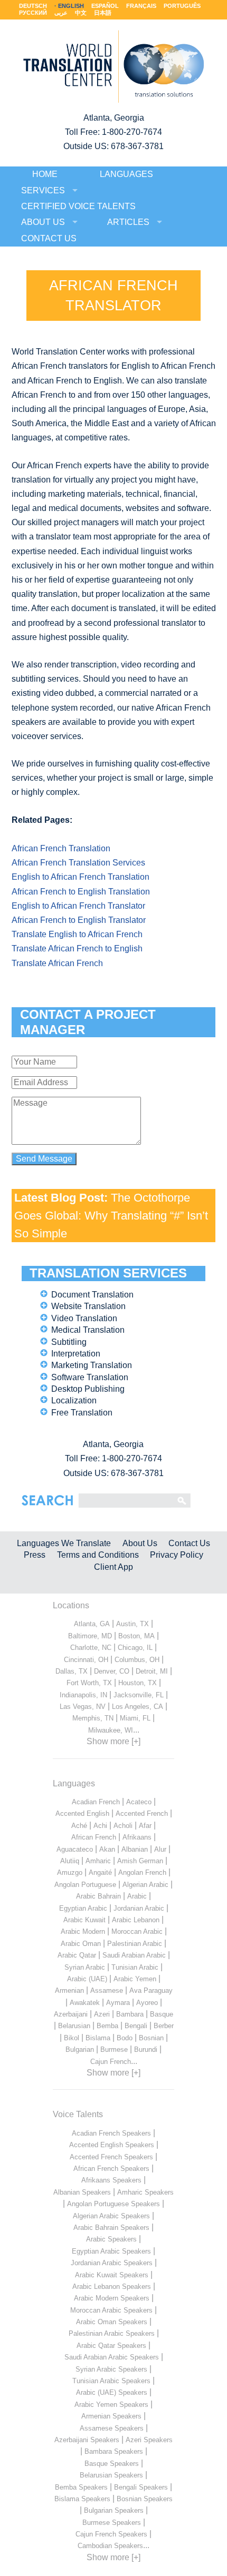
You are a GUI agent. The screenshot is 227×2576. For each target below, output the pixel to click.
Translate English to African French (77, 934)
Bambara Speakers (114, 2451)
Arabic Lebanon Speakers (112, 2287)
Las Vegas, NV (83, 1707)
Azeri (102, 2014)
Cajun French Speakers (111, 2534)
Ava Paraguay (151, 1990)
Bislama (98, 2038)
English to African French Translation (81, 877)
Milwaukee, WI (111, 1730)
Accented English (82, 1813)
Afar (145, 1826)
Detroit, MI (152, 1671)
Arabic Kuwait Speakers (112, 2275)
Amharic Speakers (145, 2192)
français (141, 6)
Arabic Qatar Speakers (111, 2346)
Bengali (136, 2026)
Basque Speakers (112, 2464)
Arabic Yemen (135, 1979)
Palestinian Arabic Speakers (112, 2333)
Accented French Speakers (111, 2157)
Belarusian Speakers (111, 2475)
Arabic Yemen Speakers (111, 2405)
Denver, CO (112, 1671)
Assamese (107, 1990)
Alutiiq (70, 1861)
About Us (140, 1543)
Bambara (130, 2014)
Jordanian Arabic (139, 1908)
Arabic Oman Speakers (112, 2322)
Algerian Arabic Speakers (111, 2216)
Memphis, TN (93, 1718)
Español (105, 6)
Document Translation (92, 1295)
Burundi (146, 2049)
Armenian (69, 1990)
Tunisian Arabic (135, 1967)
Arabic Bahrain (98, 1896)
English (71, 6)
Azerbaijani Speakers (87, 2440)
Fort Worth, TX (89, 1683)
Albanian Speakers (82, 2192)
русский (33, 13)
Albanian (135, 1849)
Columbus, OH (137, 1660)
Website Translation (88, 1306)
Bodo (125, 2038)
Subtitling (69, 1342)
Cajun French (111, 2062)
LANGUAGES (126, 174)
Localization (74, 1400)
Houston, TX (138, 1683)
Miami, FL (135, 1718)
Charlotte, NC (91, 1648)
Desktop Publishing (88, 1389)
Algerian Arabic (145, 1885)
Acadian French (96, 1802)
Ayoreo (147, 2003)
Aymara (118, 2003)
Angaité (100, 1872)
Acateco (139, 1802)
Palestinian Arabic (135, 1944)
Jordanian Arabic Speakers (112, 2263)
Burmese (114, 2049)
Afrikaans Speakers (111, 2180)
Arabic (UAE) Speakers (112, 2392)
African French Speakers (111, 2169)
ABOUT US (43, 222)
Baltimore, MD (90, 1636)
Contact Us (189, 1543)
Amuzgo (70, 1872)
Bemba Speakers (81, 2487)
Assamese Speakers (112, 2428)
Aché (79, 1826)
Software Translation (90, 1377)
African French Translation (61, 848)
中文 (81, 13)
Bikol (72, 2038)
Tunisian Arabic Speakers (111, 2381)
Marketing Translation (92, 1365)
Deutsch (33, 6)
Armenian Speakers (111, 2416)
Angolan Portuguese (85, 1885)
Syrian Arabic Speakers (111, 2369)
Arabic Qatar (77, 1955)
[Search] (125, 1500)
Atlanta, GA (92, 1624)
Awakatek (85, 2003)
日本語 (103, 13)
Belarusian (74, 2026)
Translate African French (57, 963)
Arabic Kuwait (84, 1920)
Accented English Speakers (112, 2145)
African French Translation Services (78, 863)
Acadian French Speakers (111, 2133)
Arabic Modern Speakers (112, 2298)
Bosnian (151, 2038)
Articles (128, 222)
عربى (61, 13)
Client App (113, 1567)
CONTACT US (49, 238)
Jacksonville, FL (139, 1695)
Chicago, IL (135, 1648)
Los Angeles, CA (138, 1707)
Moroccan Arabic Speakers (111, 2310)
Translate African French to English (77, 948)
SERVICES (43, 190)
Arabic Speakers (111, 2239)
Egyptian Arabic (83, 1908)
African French (94, 1837)
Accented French (142, 1813)
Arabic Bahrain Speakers (111, 2228)
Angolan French (142, 1872)
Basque (162, 2014)
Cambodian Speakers (110, 2546)
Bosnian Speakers (145, 2499)
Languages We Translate (64, 1543)
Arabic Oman (81, 1944)
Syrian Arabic (85, 1967)
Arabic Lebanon (136, 1920)
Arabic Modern (83, 1931)
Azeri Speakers (149, 2440)
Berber (164, 2026)
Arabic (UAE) (87, 1979)
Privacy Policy (177, 1555)
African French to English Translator (79, 920)
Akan (107, 1849)
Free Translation (82, 1413)
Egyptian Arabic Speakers (111, 2251)
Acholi (123, 1826)
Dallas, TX (72, 1671)
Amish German (140, 1861)
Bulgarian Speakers (114, 2510)
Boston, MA (136, 1636)
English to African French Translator (78, 906)
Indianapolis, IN (83, 1695)
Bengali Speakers (141, 2487)
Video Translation (84, 1318)
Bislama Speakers (82, 2499)
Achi (100, 1826)
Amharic (98, 1861)
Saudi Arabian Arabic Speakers (112, 2357)
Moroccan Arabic (137, 1931)
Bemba (107, 2026)
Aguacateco (75, 1849)
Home (45, 174)
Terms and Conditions (98, 1555)
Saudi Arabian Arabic (134, 1955)
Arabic (137, 1896)
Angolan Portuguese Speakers (113, 2204)
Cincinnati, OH (86, 1660)
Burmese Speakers (112, 2523)
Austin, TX (133, 1624)
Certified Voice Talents (78, 206)
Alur (160, 1849)
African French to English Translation (81, 892)
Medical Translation (88, 1330)
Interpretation (76, 1354)
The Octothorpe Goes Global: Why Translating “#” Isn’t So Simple (111, 1215)
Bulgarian (80, 2049)
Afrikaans (137, 1837)
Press (35, 1555)
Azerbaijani (71, 2014)
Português (182, 6)
